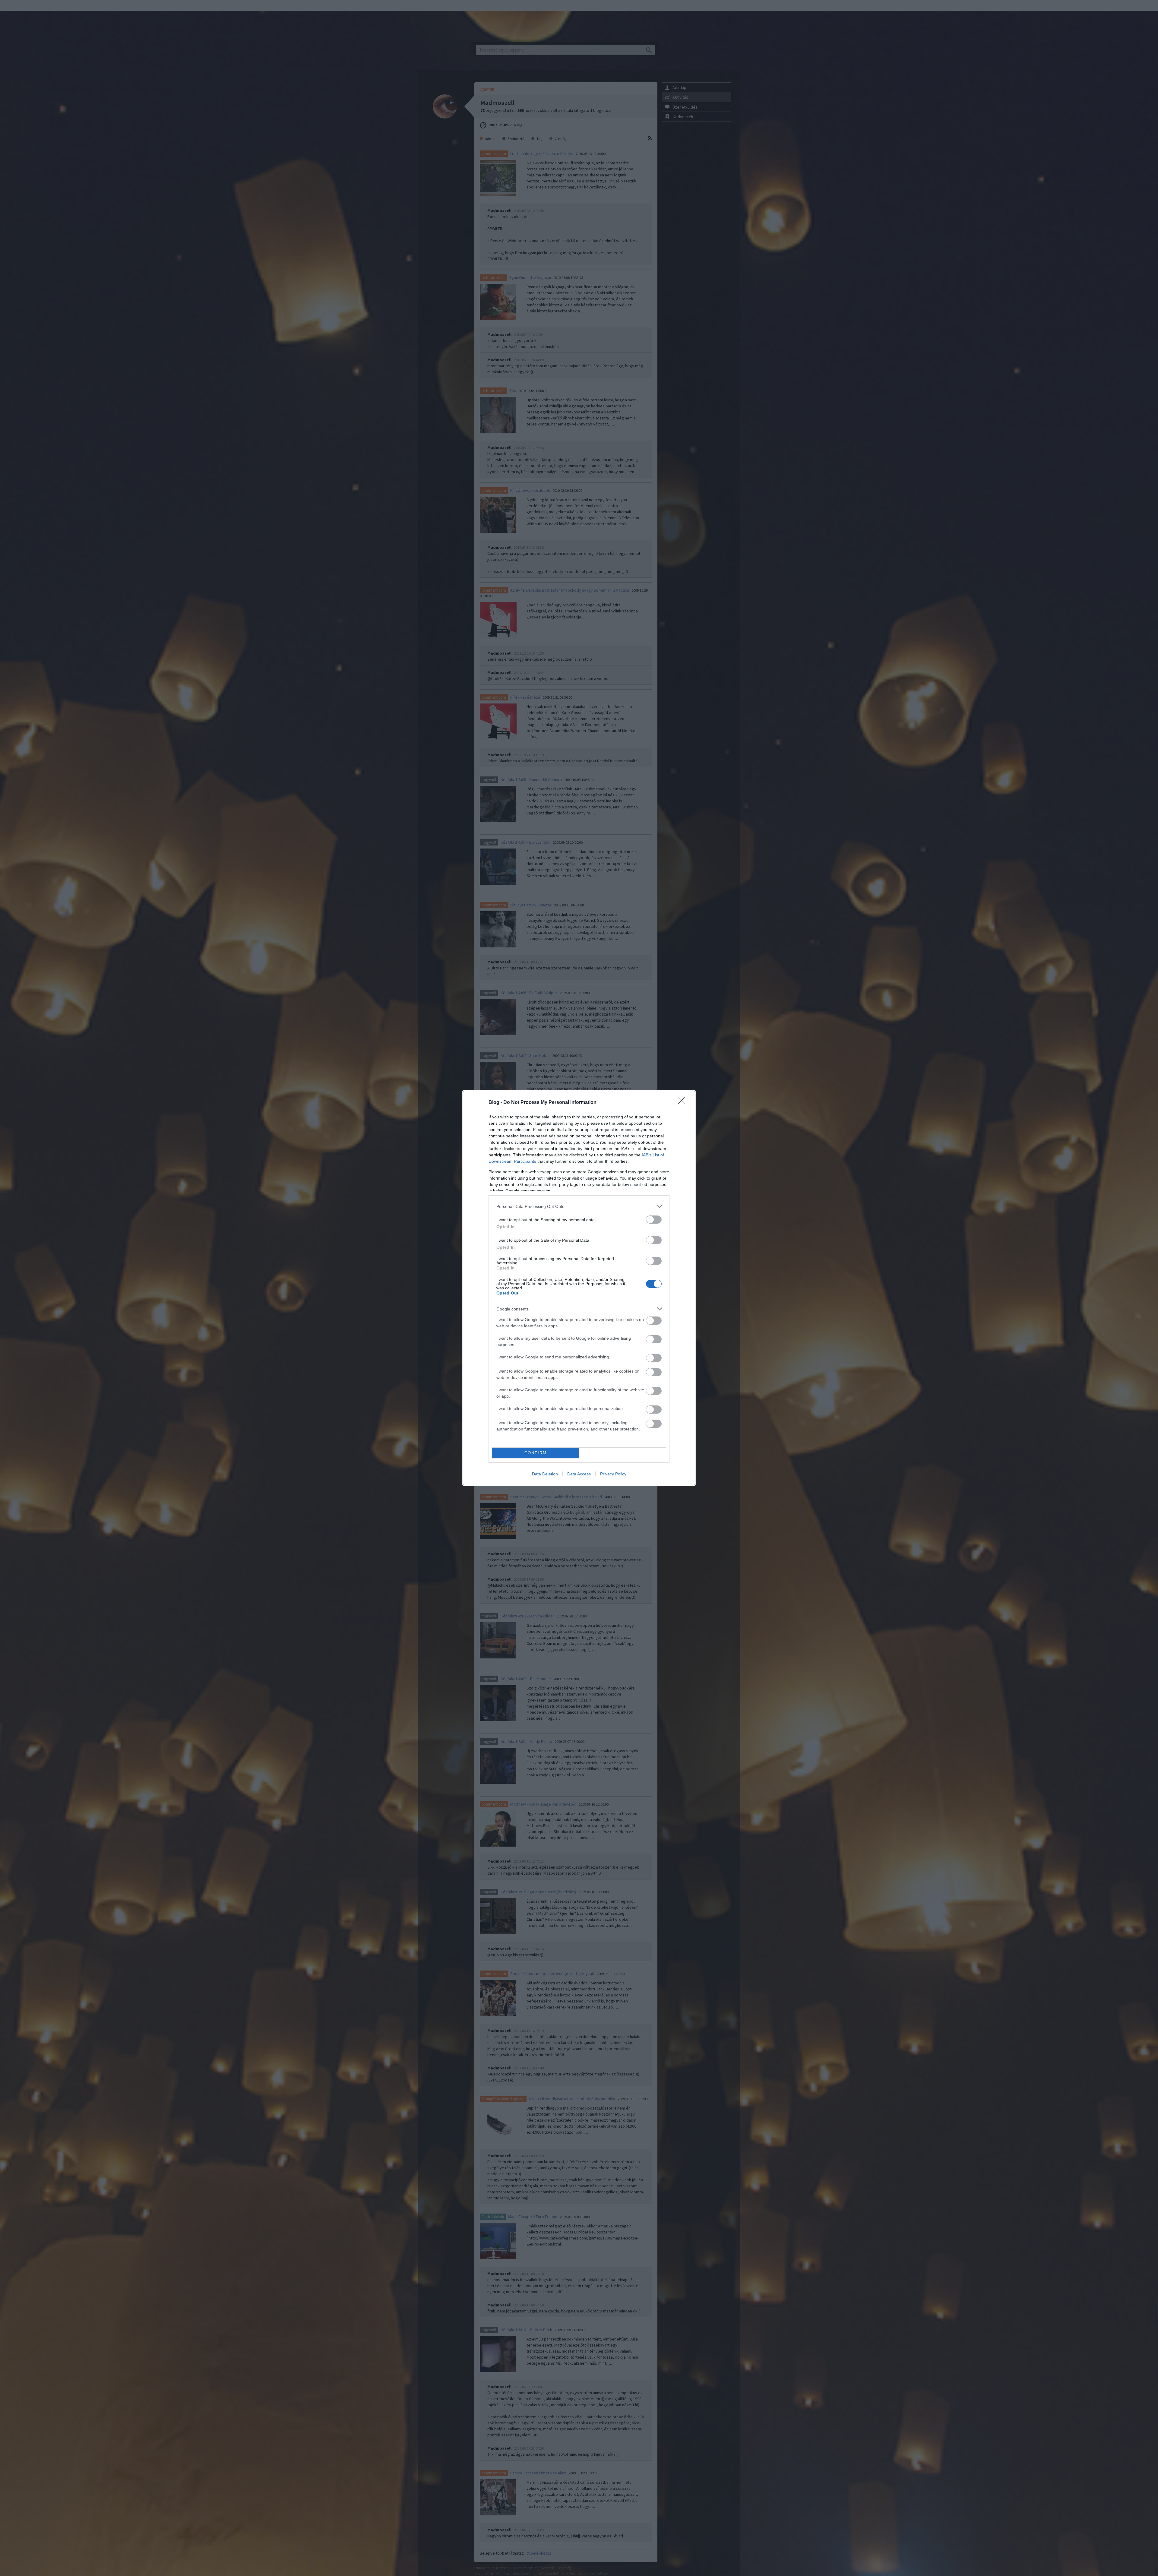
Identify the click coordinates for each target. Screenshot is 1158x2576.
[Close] (683, 1103)
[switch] (654, 1220)
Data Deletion (545, 1474)
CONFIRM (536, 1453)
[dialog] (579, 1288)
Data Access (579, 1474)
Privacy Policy (613, 1474)
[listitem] (579, 1206)
